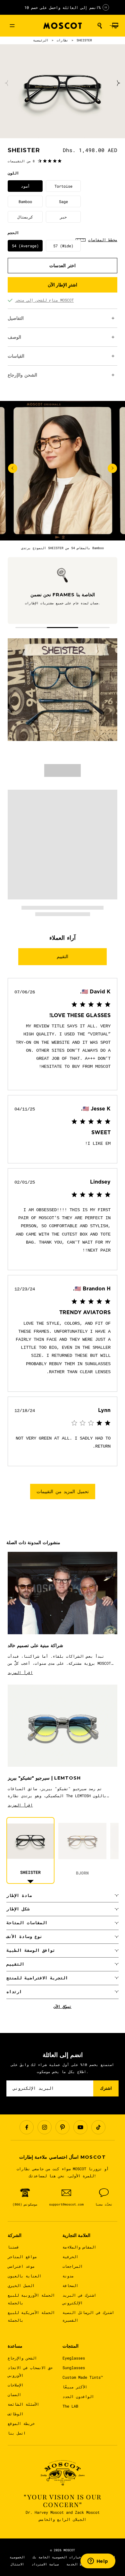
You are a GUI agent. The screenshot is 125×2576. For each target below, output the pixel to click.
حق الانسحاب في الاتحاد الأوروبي (30, 2371)
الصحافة (70, 2285)
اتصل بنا (17, 2433)
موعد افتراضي (21, 2266)
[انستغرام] (45, 2127)
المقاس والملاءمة (79, 2247)
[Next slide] (118, 83)
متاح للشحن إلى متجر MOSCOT (45, 300)
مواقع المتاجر (22, 2257)
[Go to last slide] (13, 468)
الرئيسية (41, 40)
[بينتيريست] (63, 2127)
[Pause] (106, 7)
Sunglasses (74, 2368)
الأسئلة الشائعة (23, 2404)
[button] (100, 26)
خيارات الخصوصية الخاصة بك (57, 2557)
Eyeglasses (74, 2358)
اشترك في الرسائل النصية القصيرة (88, 2316)
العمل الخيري (21, 2285)
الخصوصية (17, 2557)
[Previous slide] (7, 83)
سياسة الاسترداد (45, 2564)
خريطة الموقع (21, 2423)
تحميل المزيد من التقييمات (63, 1492)
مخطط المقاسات (103, 240)
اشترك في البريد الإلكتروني (79, 2299)
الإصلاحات (16, 2385)
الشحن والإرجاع (22, 2358)
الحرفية (70, 2257)
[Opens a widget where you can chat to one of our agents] (98, 2562)
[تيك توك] (98, 2127)
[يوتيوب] (80, 2127)
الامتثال (17, 2564)
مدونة (68, 2276)
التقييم (63, 956)
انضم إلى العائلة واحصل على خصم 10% (63, 7)
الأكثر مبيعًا (75, 2387)
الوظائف (16, 2414)
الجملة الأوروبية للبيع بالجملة (31, 2299)
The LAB (70, 2406)
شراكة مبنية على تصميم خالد (35, 1646)
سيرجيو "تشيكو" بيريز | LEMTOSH (44, 1778)
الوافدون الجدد (78, 2396)
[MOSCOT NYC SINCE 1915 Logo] (63, 26)
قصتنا (13, 2247)
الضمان (14, 2394)
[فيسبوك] (27, 2127)
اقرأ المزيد (20, 1672)
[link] (35, 161)
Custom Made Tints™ (83, 2377)
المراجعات (73, 2266)
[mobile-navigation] (12, 26)
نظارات (63, 40)
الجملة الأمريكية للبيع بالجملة (31, 2316)
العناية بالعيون (25, 2276)
